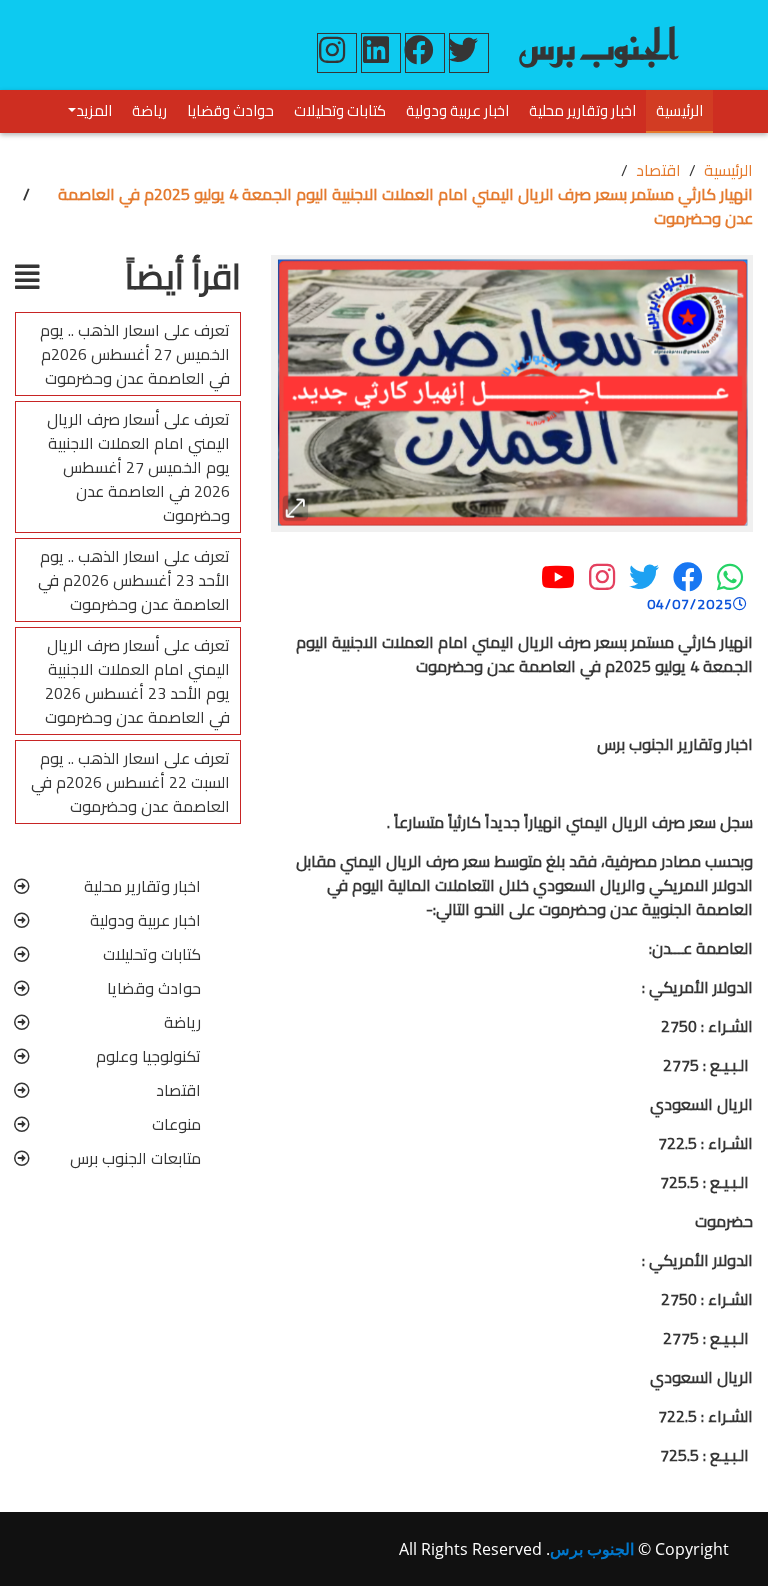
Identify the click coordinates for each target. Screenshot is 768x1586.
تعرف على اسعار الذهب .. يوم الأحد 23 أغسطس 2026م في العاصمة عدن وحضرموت (134, 580)
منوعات (176, 1124)
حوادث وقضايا (230, 110)
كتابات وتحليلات (340, 110)
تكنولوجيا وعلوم (148, 1056)
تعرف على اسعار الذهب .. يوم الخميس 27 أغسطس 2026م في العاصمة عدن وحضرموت (135, 354)
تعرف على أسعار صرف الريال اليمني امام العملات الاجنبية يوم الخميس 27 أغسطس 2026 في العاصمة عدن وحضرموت (138, 467)
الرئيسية (679, 110)
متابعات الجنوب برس (135, 1158)
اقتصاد (658, 170)
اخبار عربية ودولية (457, 110)
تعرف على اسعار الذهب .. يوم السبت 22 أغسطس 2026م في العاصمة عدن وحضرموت (130, 782)
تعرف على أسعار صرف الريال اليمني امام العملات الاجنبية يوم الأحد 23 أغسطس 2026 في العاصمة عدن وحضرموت (137, 681)
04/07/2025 (690, 604)
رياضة (149, 110)
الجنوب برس (592, 1549)
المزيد (94, 110)
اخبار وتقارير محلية (582, 110)
